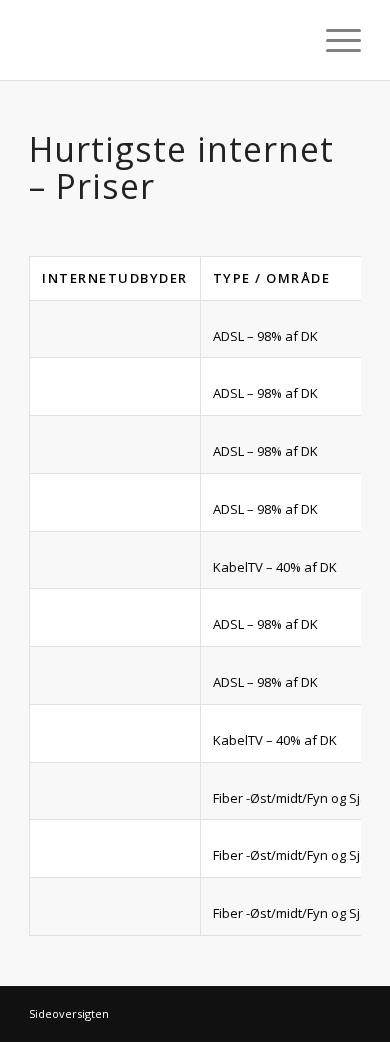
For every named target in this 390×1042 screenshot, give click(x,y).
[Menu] (333, 40)
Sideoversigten (69, 1013)
